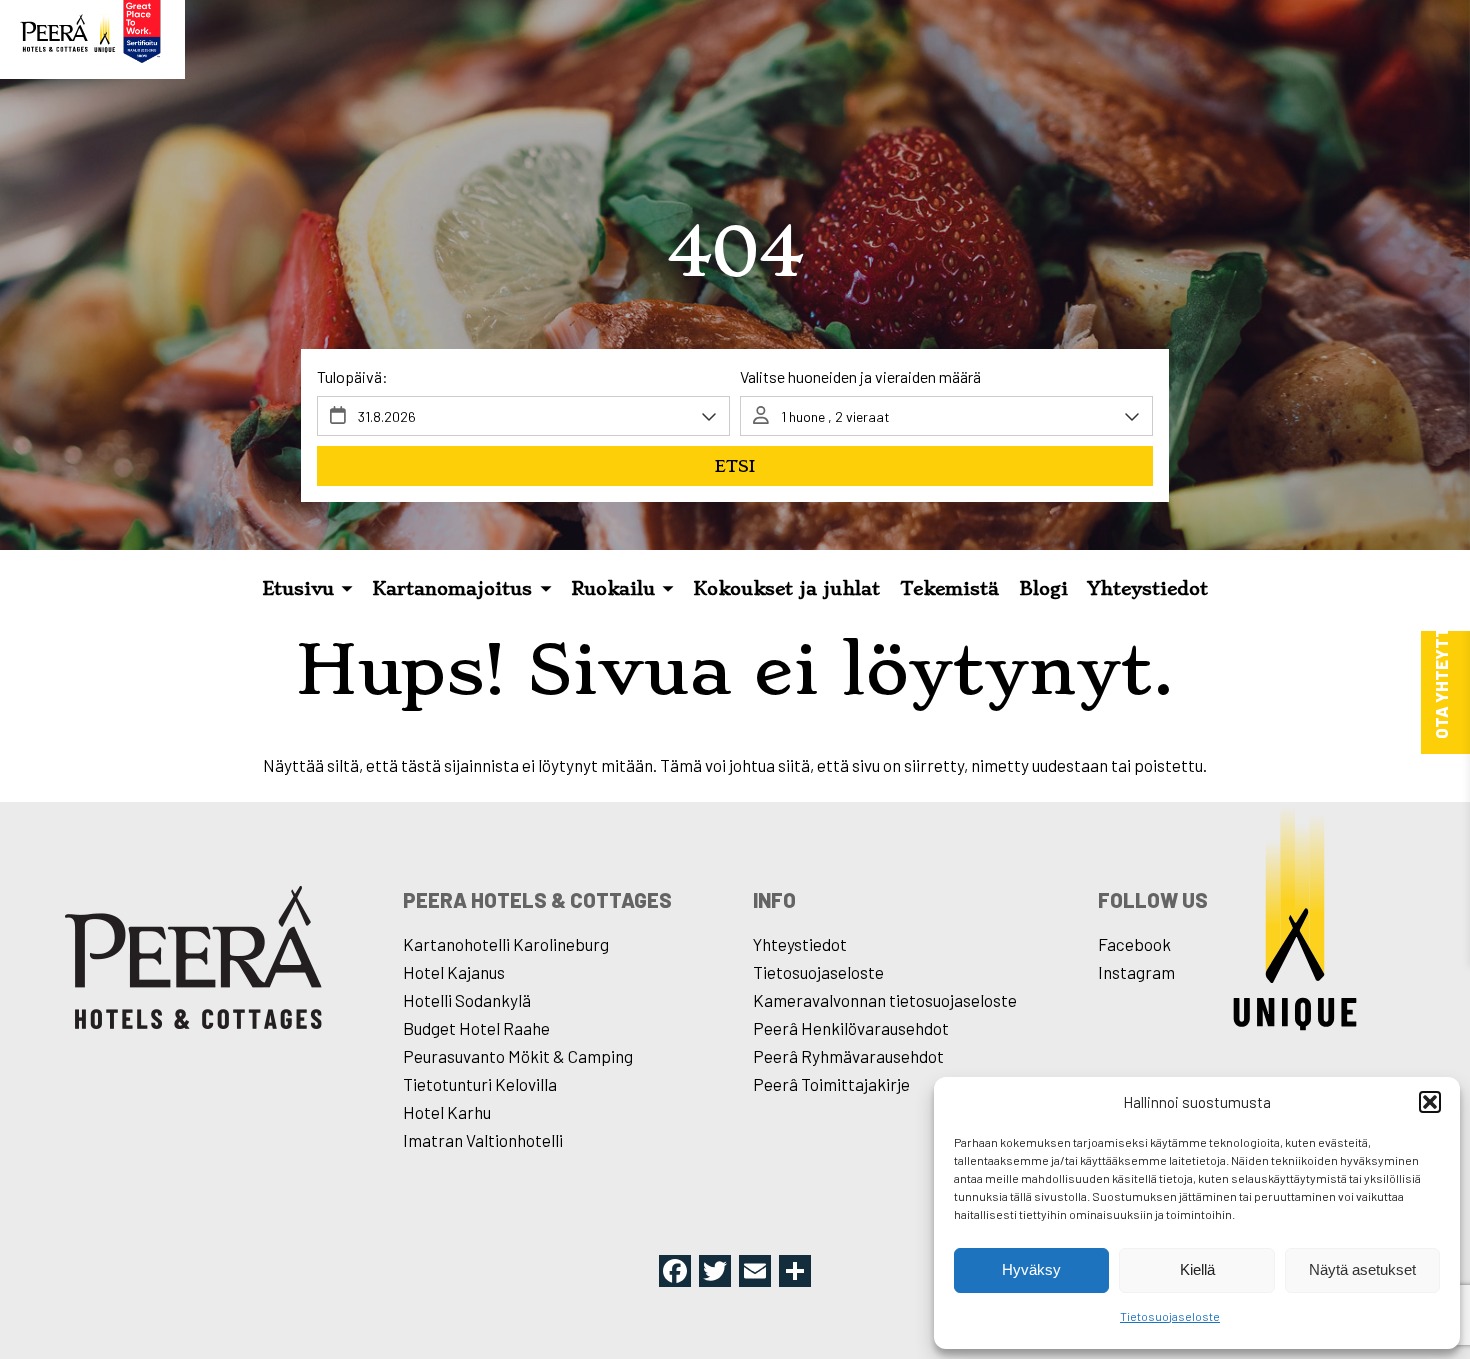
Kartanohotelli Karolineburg (506, 944)
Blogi (1043, 588)
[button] (1430, 1102)
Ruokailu (613, 588)
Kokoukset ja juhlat (786, 588)
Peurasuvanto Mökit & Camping (518, 1056)
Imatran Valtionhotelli (483, 1140)
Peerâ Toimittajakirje (831, 1084)
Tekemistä (949, 588)
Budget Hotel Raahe (476, 1028)
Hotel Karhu (447, 1112)
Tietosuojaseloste (1170, 1316)
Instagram (1136, 972)
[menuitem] (307, 590)
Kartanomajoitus (452, 588)
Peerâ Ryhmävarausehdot (848, 1056)
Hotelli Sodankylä (467, 1000)
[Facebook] (675, 1272)
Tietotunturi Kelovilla (480, 1084)
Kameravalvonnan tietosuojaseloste (885, 1000)
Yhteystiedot (1148, 588)
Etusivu (298, 588)
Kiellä (1197, 1269)
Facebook (1134, 944)
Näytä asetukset (1362, 1269)
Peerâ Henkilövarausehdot (851, 1028)
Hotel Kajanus (454, 972)
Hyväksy (1031, 1269)
